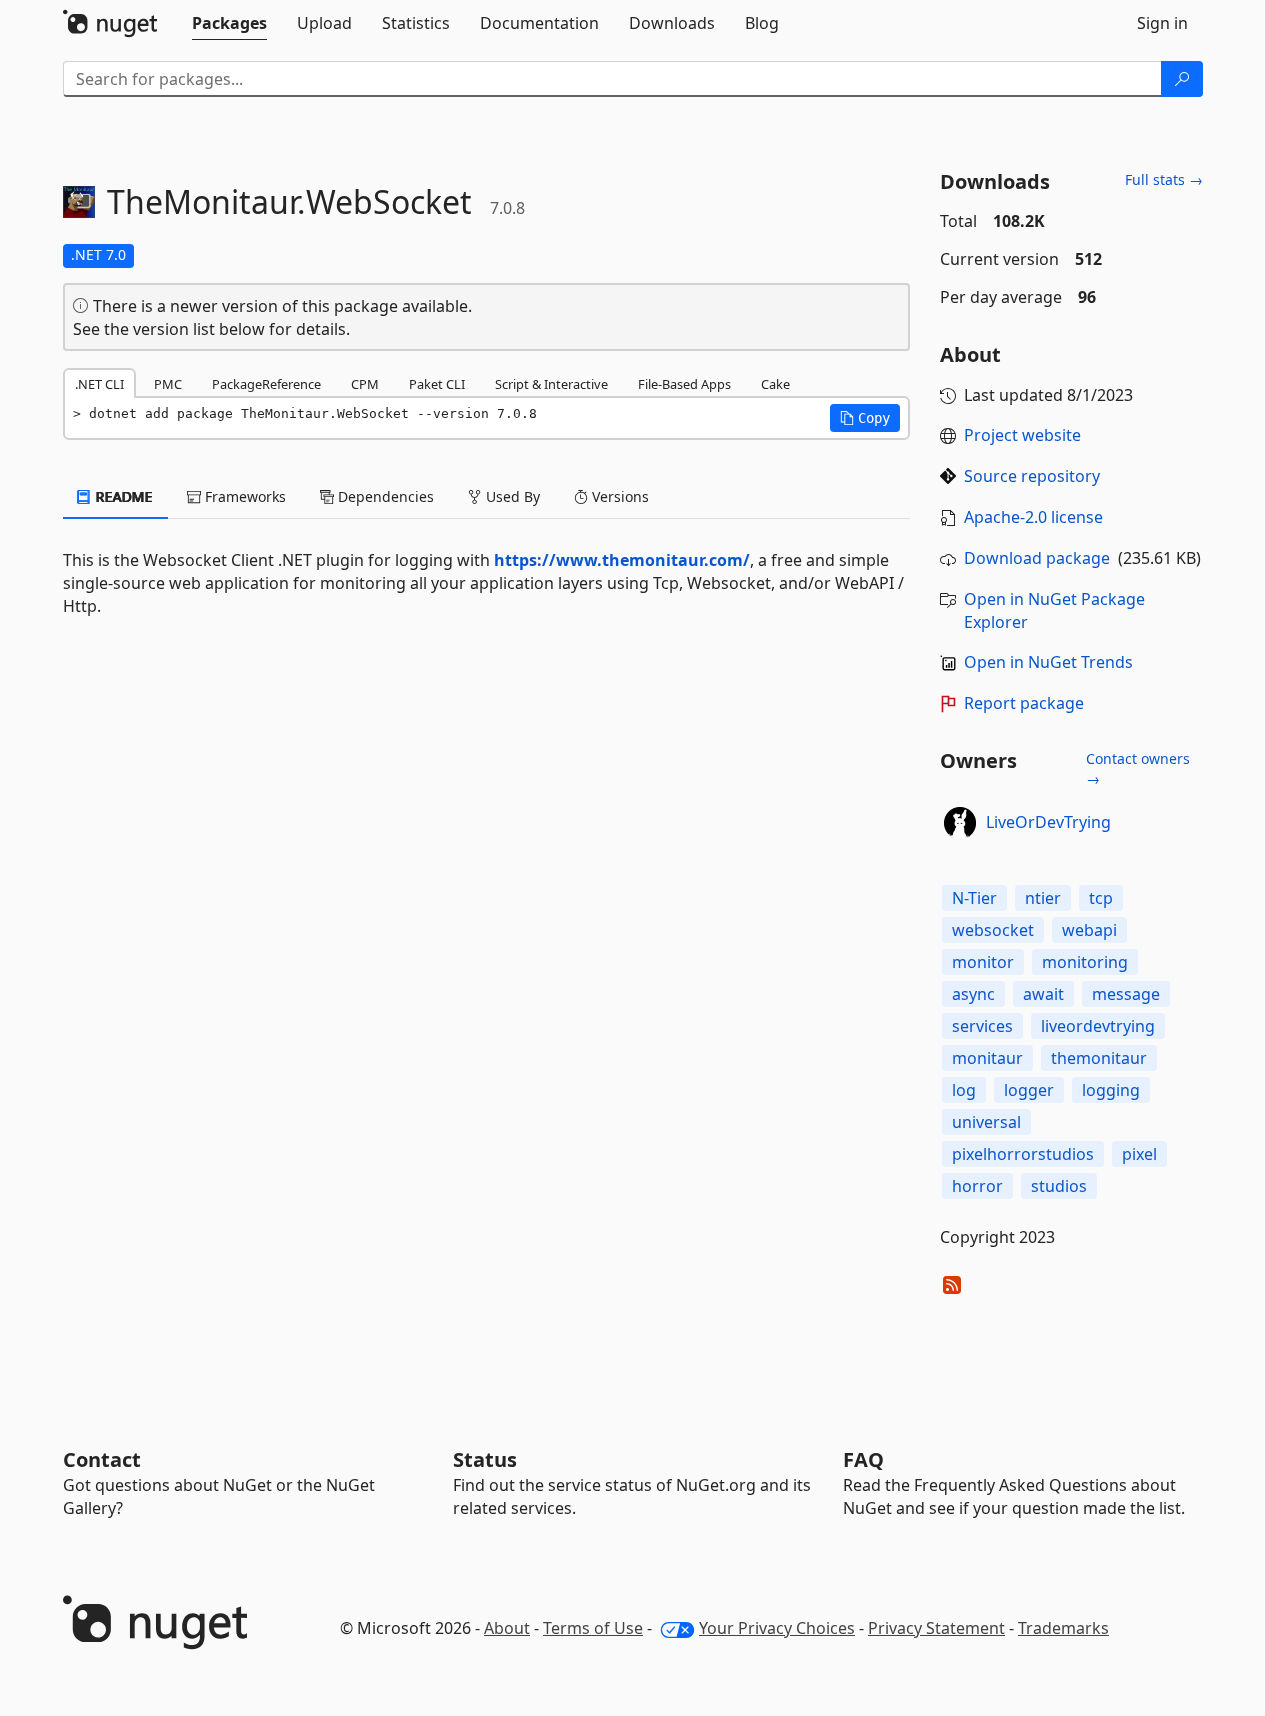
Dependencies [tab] (384, 496)
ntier (1043, 898)
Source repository (1032, 476)
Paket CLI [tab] (437, 384)
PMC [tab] (168, 384)
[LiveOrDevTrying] (960, 823)
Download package (1037, 558)
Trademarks (1063, 1628)
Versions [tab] (618, 496)
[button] (865, 418)
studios (1059, 1186)
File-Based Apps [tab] (684, 384)
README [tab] (122, 496)
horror (977, 1186)
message (1126, 994)
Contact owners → (1138, 768)
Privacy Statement (936, 1628)
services (982, 1026)
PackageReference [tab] (266, 384)
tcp (1101, 898)
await (1043, 994)
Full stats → (1164, 179)
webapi (1089, 930)
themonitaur (1099, 1058)
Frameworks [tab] (243, 496)
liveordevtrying (1098, 1026)
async (973, 994)
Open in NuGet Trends (1048, 662)
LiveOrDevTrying (1048, 822)
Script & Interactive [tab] (551, 384)
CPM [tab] (365, 384)
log (964, 1090)
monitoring (1085, 962)
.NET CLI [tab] (99, 384)
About (507, 1628)
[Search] (1182, 79)
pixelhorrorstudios (1023, 1154)
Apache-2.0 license (1033, 517)
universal (986, 1122)
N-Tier (974, 898)
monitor (983, 962)
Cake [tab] (775, 384)
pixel (1139, 1154)
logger (1029, 1090)
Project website (1022, 435)
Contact (102, 1459)
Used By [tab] (511, 496)
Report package (1024, 703)
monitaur (987, 1058)
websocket (993, 930)
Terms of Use (593, 1628)
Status (485, 1459)
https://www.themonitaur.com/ (622, 560)
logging (1111, 1090)
